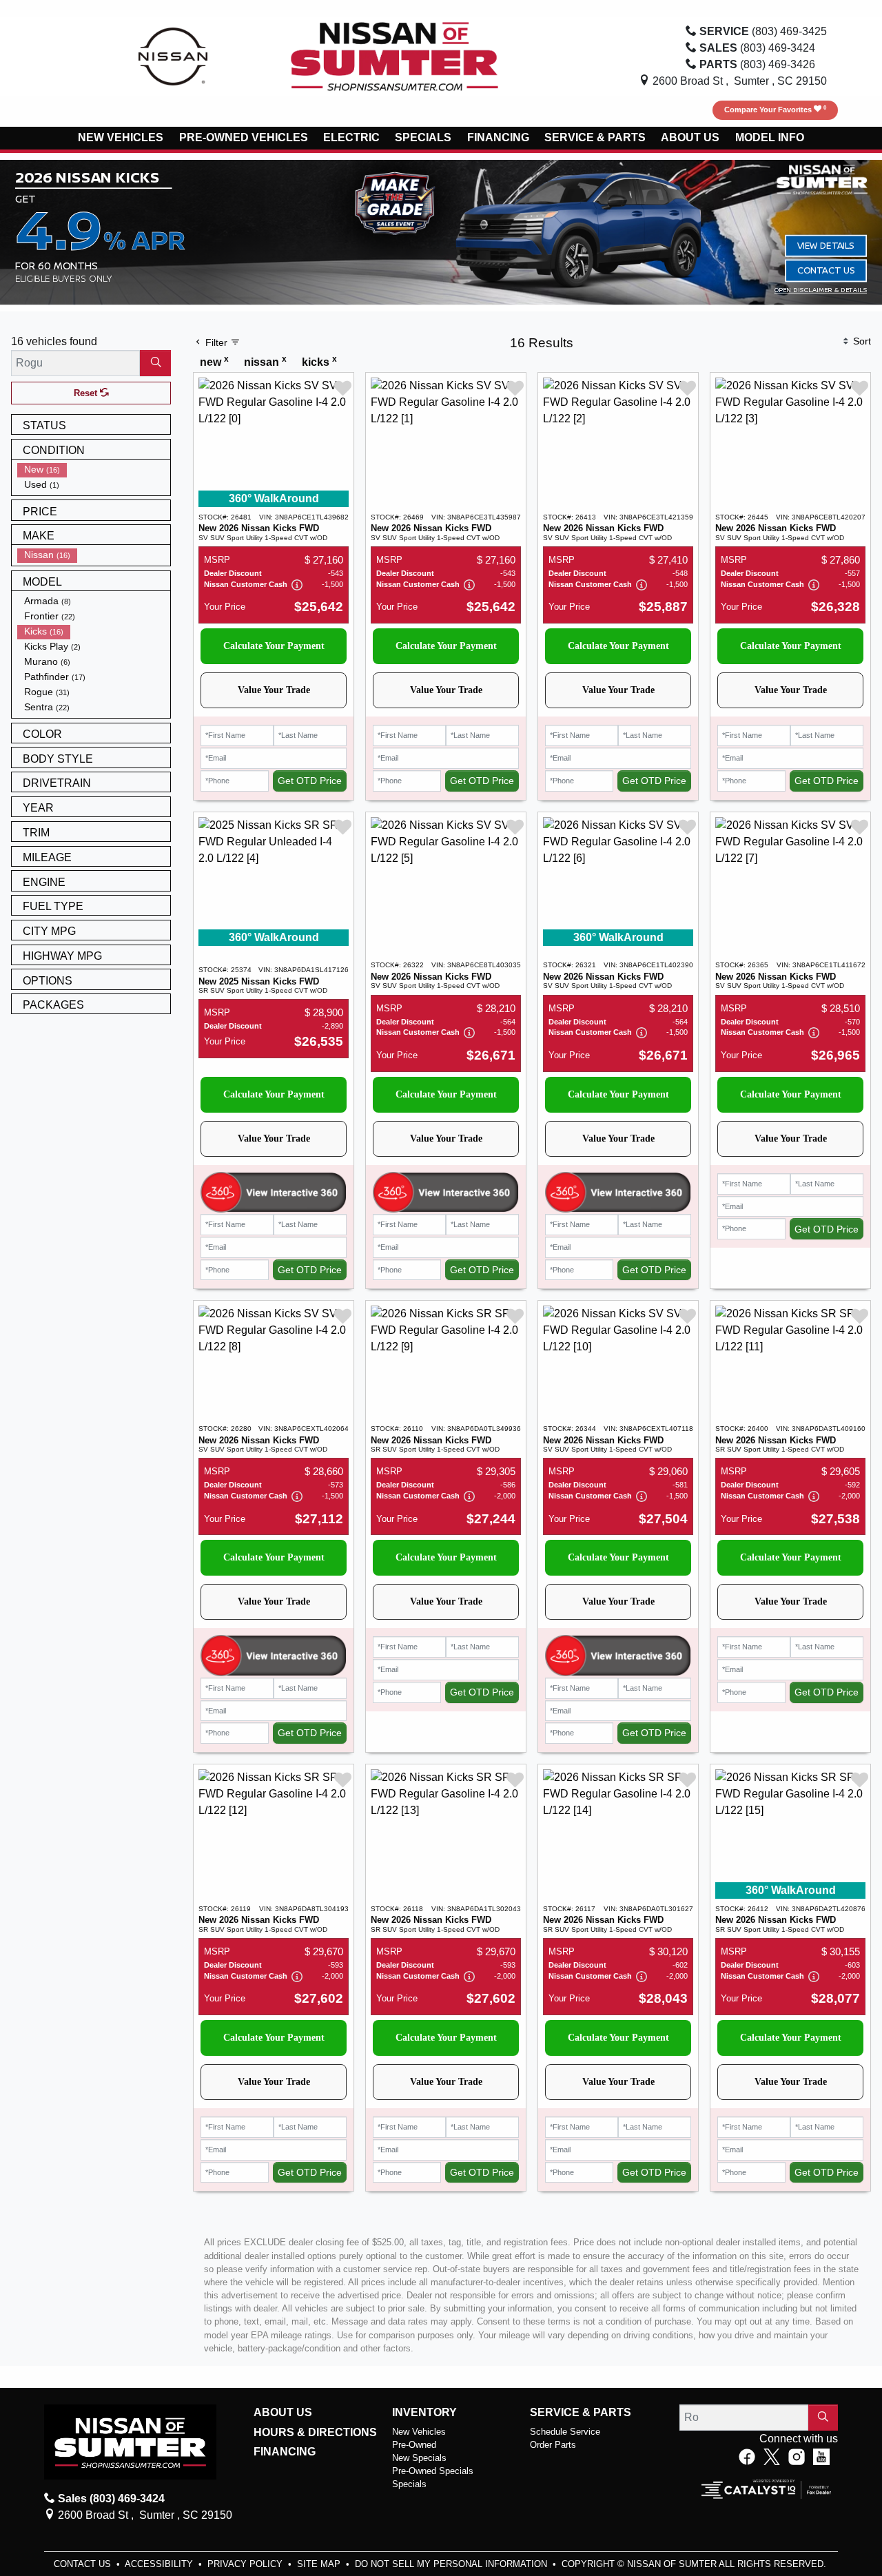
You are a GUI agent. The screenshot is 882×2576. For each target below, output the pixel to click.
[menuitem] (94, 470)
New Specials (419, 2458)
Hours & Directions (315, 2432)
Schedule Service (565, 2432)
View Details (826, 245)
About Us (283, 2412)
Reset (87, 393)
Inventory (424, 2412)
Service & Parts (581, 2412)
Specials (409, 2484)
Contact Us (826, 270)
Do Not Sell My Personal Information (452, 2564)
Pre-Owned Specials (433, 2471)
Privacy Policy (246, 2564)
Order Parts (553, 2445)
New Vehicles (419, 2432)
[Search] (155, 363)
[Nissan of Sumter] (395, 55)
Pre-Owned (414, 2445)
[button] (121, 138)
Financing (285, 2452)
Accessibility (160, 2564)
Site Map (320, 2564)
